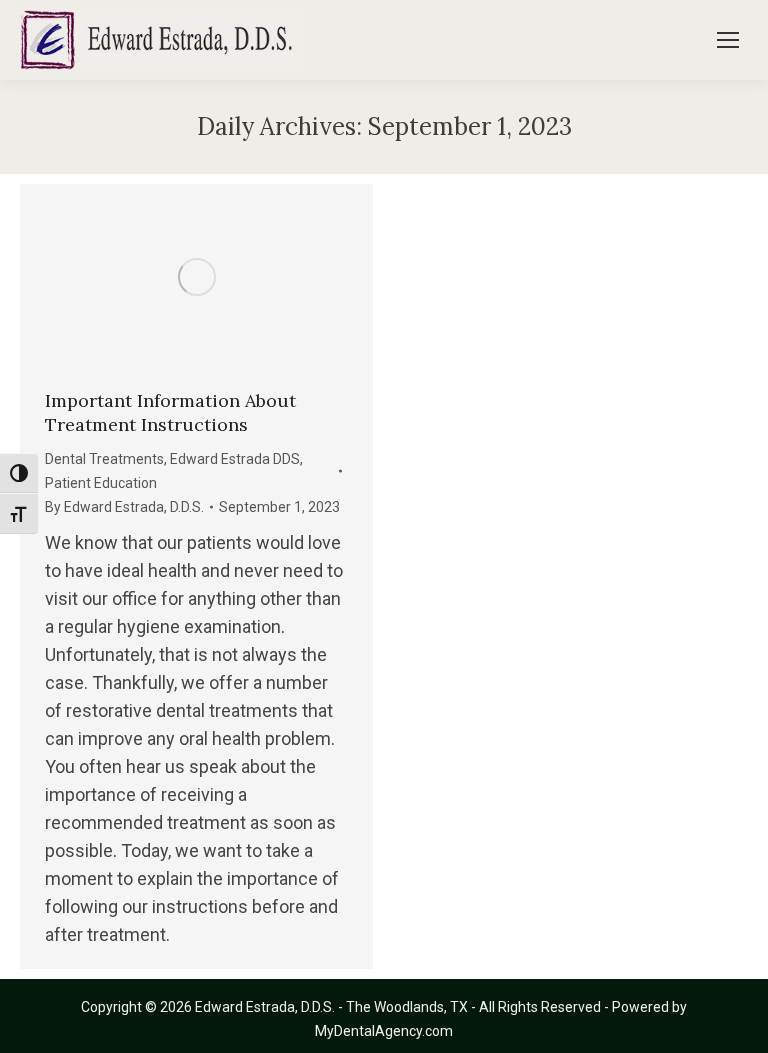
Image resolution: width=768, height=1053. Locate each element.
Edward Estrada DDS (235, 459)
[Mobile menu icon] (728, 40)
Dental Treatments (104, 459)
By (124, 507)
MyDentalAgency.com (384, 1031)
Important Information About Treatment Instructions (170, 412)
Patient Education (101, 483)
